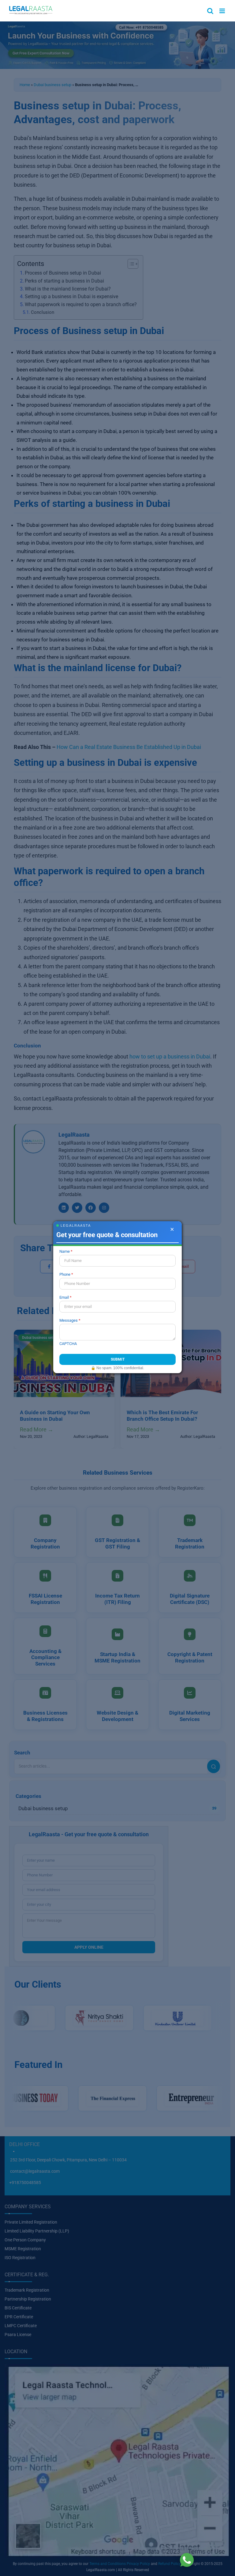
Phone (65, 1274)
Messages (69, 1320)
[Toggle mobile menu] (223, 11)
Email (64, 1297)
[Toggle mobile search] (210, 11)
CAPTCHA (68, 1344)
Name (65, 1251)
